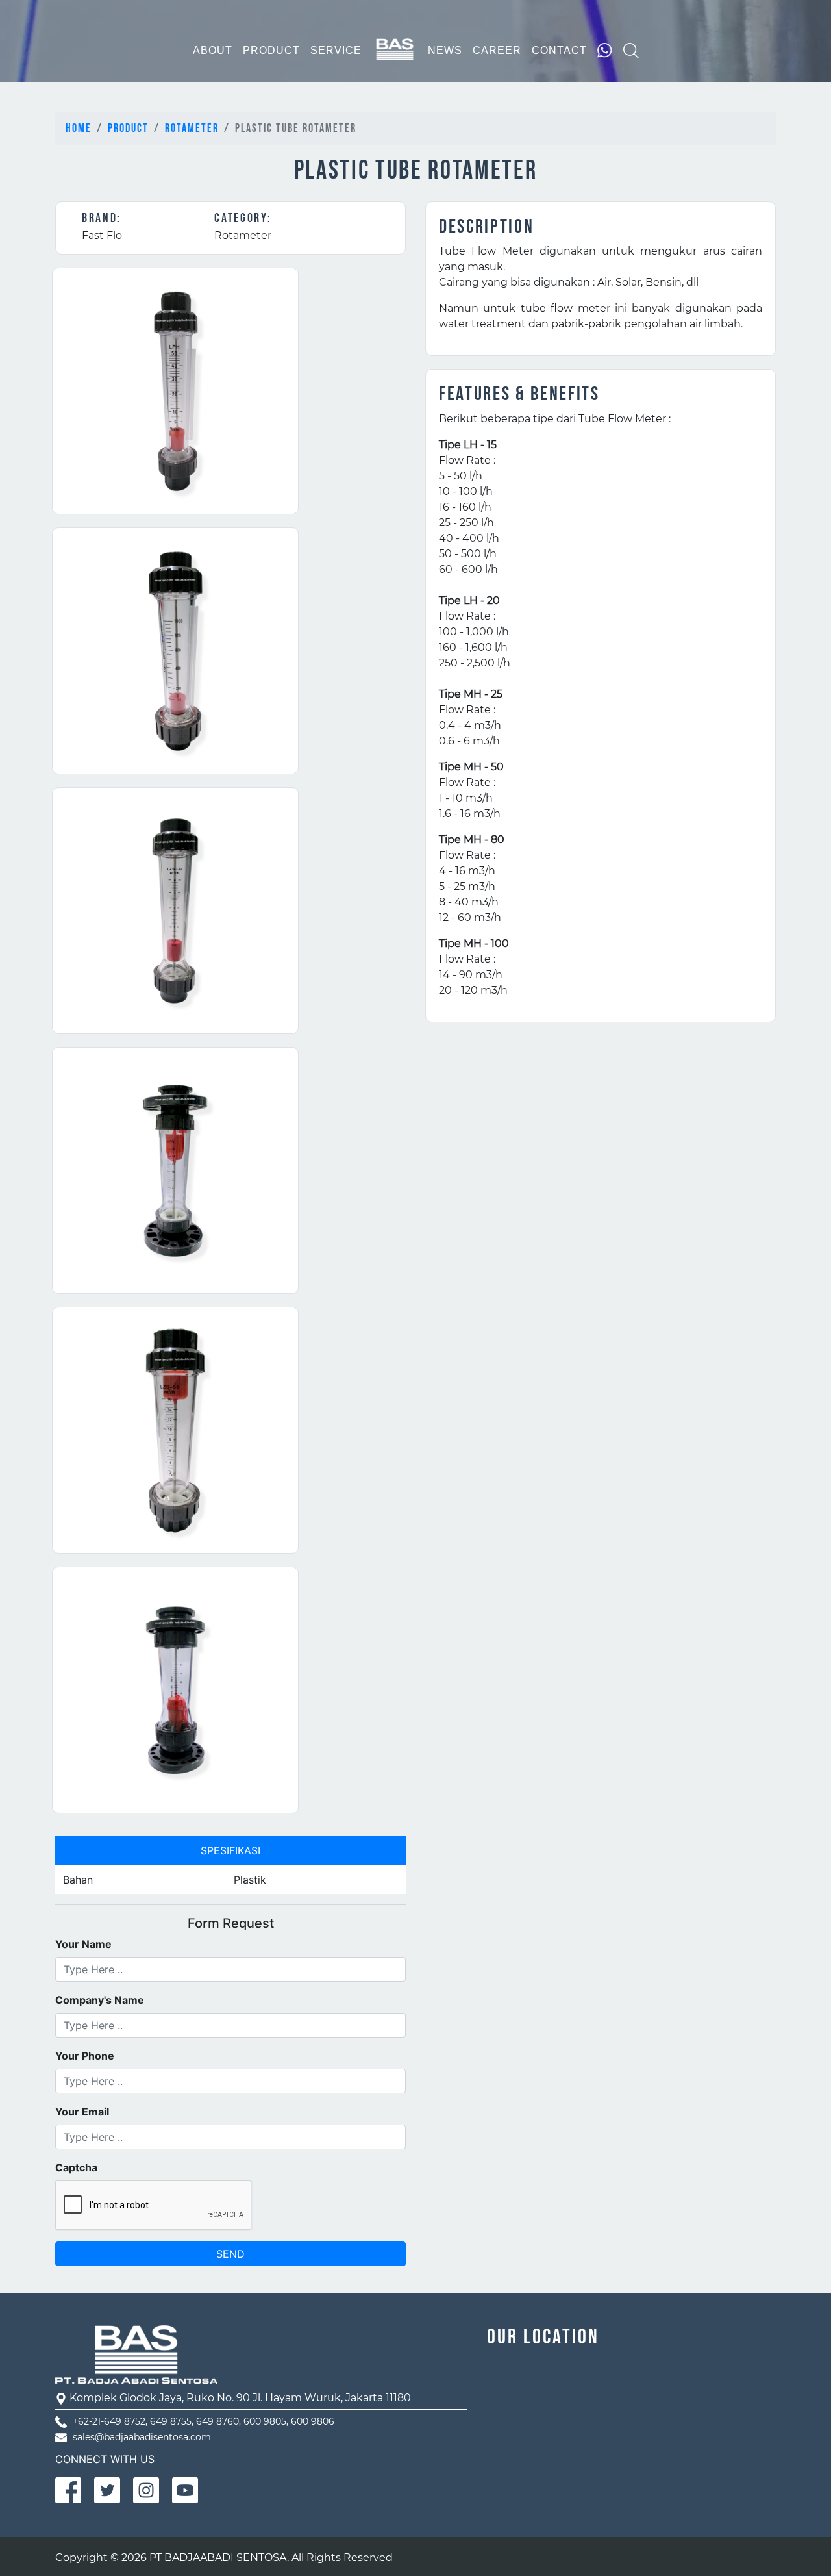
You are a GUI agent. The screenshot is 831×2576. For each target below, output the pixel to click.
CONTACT (559, 50)
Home (79, 128)
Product (128, 128)
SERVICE (336, 50)
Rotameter (192, 128)
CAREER (497, 50)
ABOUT (213, 50)
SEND (230, 2254)
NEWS (445, 50)
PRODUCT (271, 50)
